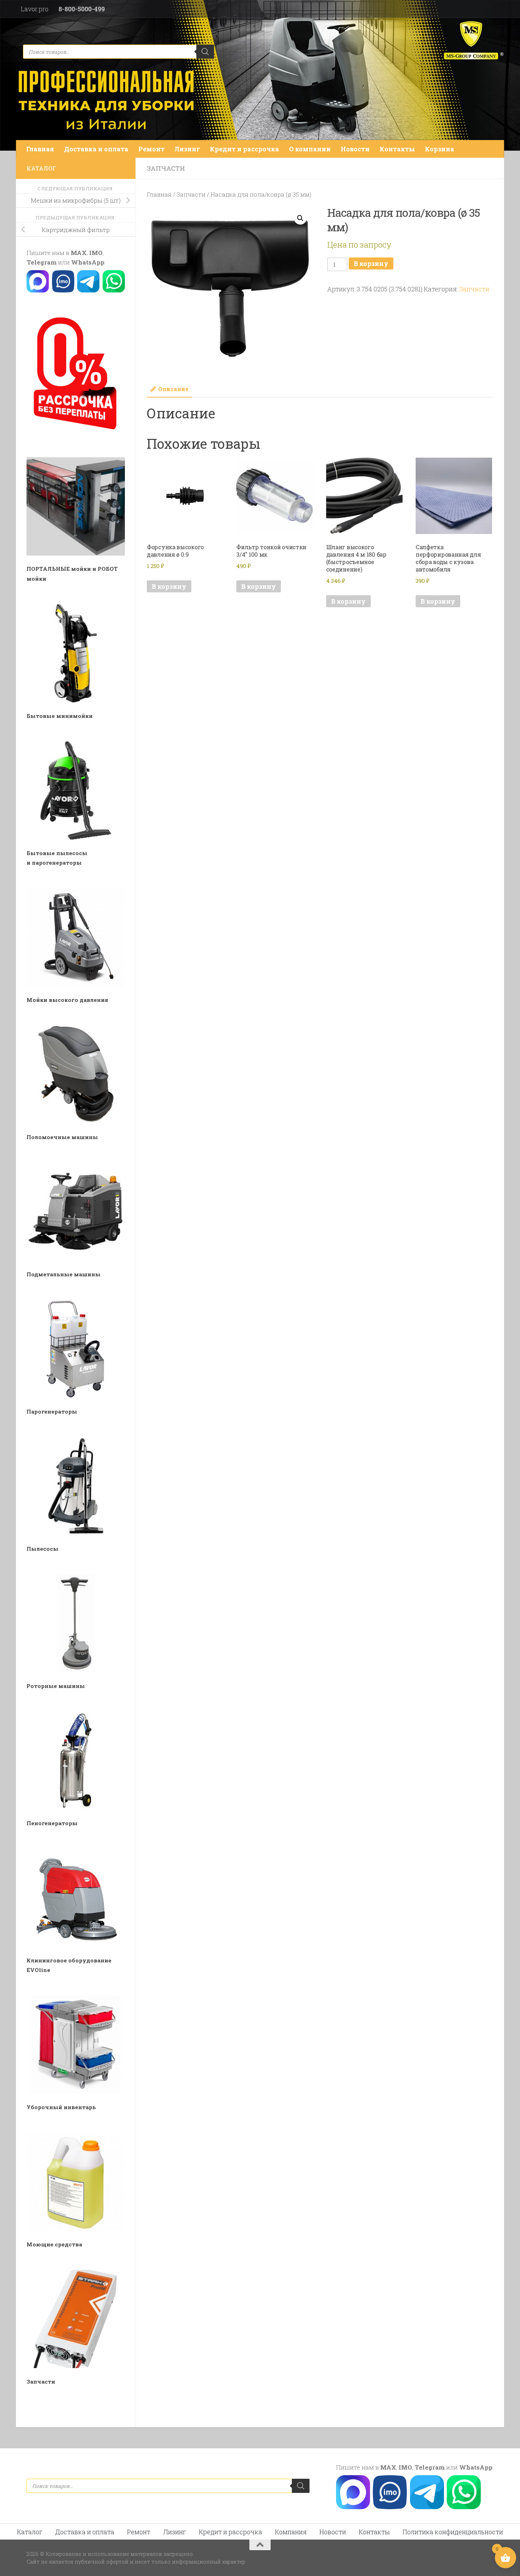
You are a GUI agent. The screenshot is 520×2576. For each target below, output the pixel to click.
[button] (300, 218)
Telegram (42, 262)
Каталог (30, 2532)
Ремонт (151, 149)
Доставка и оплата (96, 149)
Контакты (397, 149)
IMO (96, 253)
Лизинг (187, 149)
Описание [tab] (173, 389)
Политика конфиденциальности (453, 2532)
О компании (310, 149)
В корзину (371, 263)
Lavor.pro (35, 9)
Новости (355, 149)
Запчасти (166, 168)
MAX (79, 253)
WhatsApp (88, 262)
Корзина (440, 149)
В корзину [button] (169, 586)
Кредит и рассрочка (244, 149)
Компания (291, 2532)
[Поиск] (205, 52)
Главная (40, 149)
